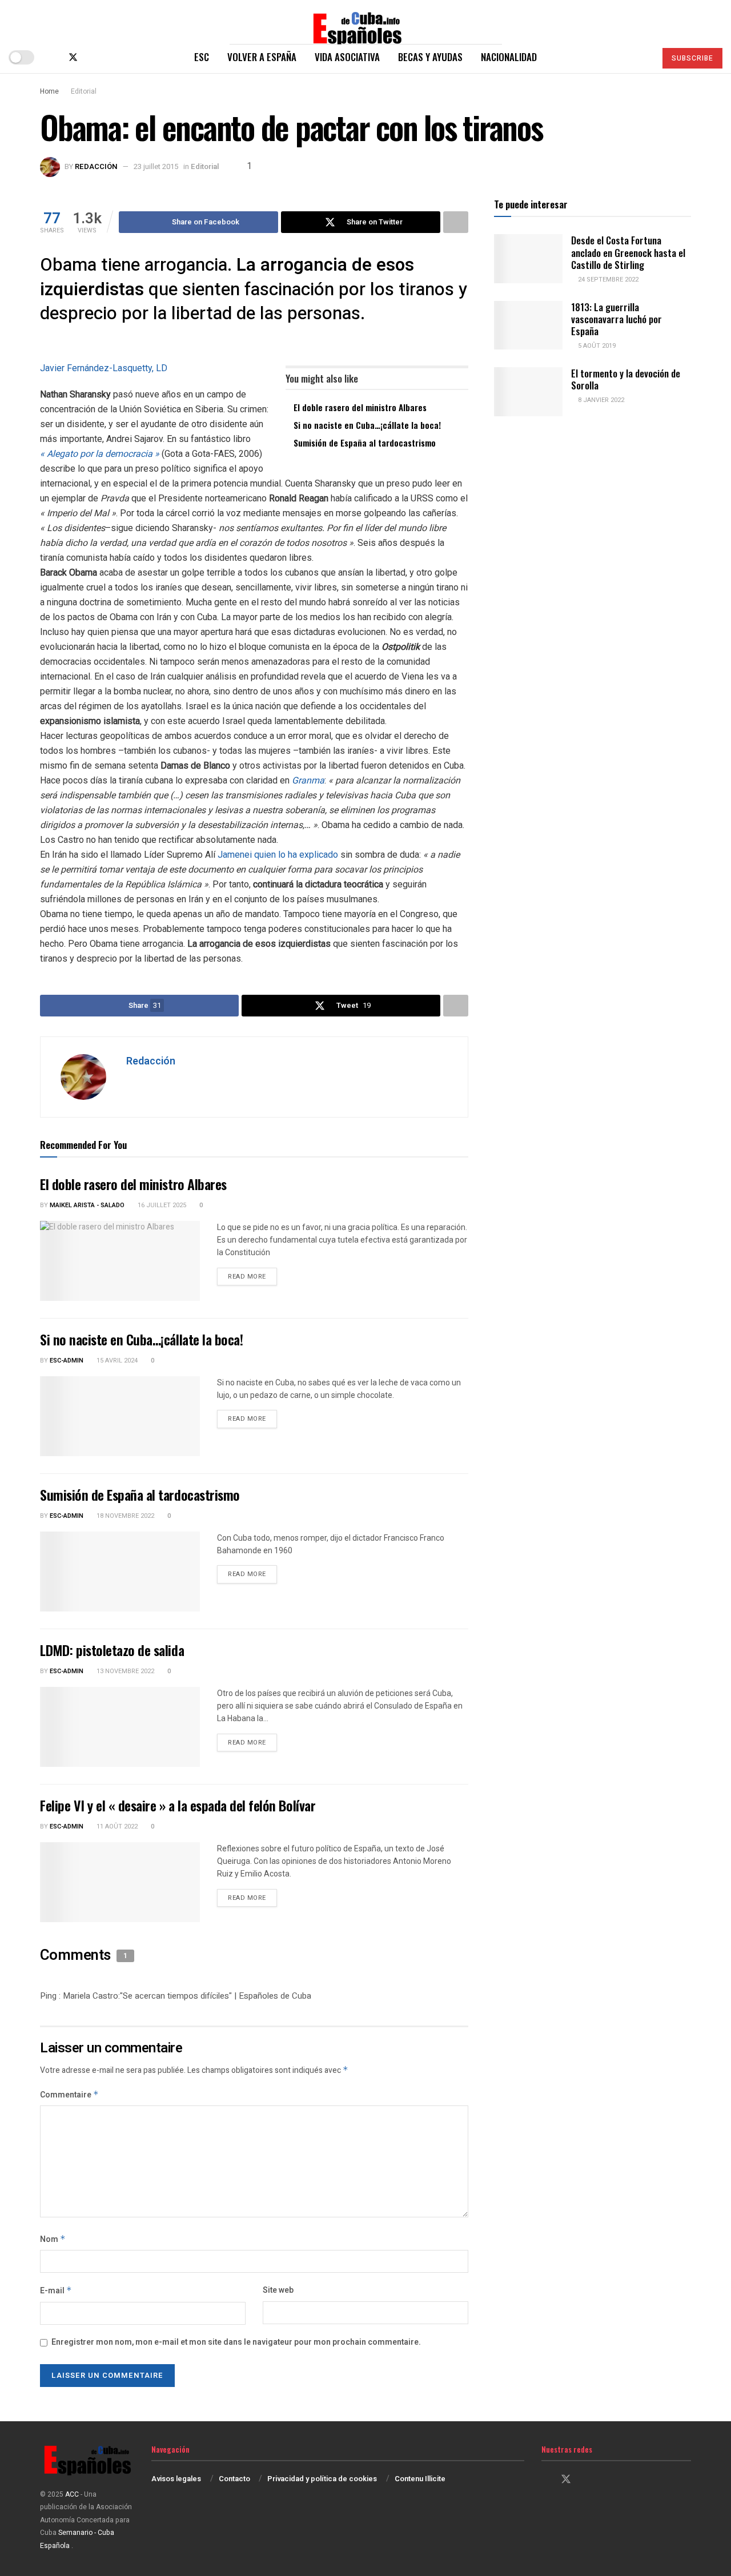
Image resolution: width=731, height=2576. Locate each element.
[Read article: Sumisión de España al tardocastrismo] (120, 1572)
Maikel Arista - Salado (87, 1205)
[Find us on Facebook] (54, 57)
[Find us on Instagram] (93, 57)
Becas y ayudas (430, 57)
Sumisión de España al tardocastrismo (365, 443)
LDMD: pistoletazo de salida (112, 1650)
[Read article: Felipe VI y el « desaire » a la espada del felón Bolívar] (120, 1882)
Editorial (84, 91)
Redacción (96, 166)
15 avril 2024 (116, 1361)
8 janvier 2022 (600, 400)
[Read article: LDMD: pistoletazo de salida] (120, 1727)
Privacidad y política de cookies (322, 2479)
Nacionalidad (509, 57)
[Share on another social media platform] (456, 222)
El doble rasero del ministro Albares (360, 407)
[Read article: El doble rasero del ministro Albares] (120, 1261)
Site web (278, 2290)
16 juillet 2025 (161, 1205)
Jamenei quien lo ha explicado (278, 855)
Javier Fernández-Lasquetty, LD (104, 368)
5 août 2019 (596, 346)
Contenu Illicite (420, 2479)
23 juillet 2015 (156, 166)
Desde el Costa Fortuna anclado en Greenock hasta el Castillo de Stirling (628, 252)
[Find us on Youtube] (111, 57)
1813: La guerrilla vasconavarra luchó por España (616, 319)
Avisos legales (176, 2479)
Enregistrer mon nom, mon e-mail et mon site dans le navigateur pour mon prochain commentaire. (236, 2342)
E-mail (56, 2291)
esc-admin (67, 1361)
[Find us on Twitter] (73, 57)
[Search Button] (642, 57)
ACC (72, 2494)
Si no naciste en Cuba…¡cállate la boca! (367, 425)
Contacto (234, 2479)
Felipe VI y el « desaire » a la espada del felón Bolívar (178, 1805)
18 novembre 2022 (124, 1516)
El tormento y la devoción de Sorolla (626, 379)
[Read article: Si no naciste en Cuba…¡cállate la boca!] (120, 1416)
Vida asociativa (347, 57)
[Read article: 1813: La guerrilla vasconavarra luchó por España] (528, 325)
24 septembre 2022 (607, 280)
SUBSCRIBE (692, 58)
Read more (252, 1276)
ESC (202, 57)
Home (49, 91)
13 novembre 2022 (124, 1671)
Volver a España (262, 57)
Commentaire (69, 2095)
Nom (53, 2239)
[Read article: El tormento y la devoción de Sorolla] (528, 392)
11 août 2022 (116, 1826)
